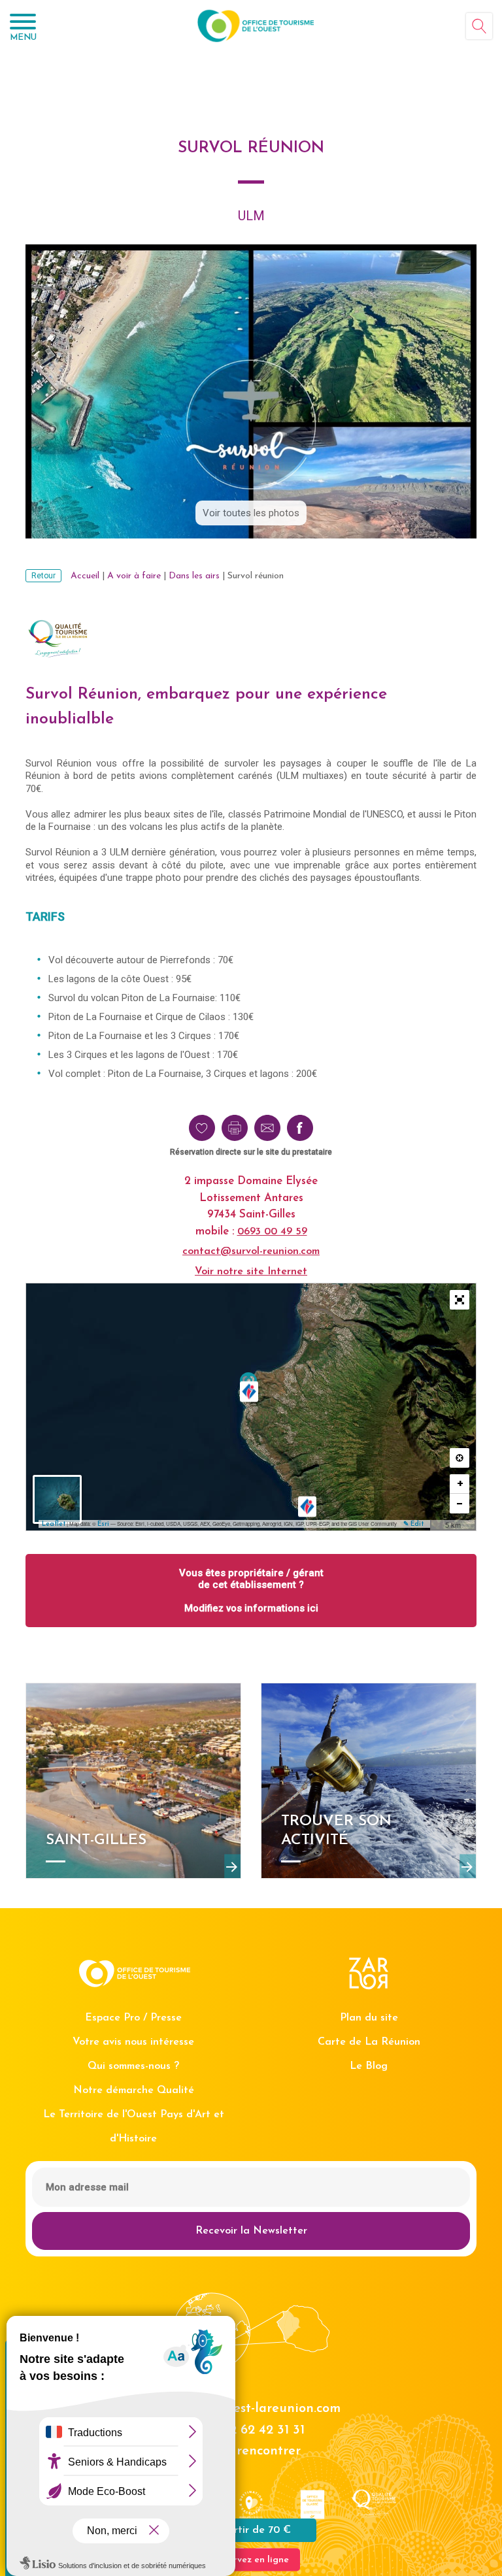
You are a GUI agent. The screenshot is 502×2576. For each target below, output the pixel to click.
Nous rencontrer (251, 2451)
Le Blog (369, 2066)
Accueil (85, 576)
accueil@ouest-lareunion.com (251, 2409)
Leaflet (54, 1524)
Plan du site (369, 2018)
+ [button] (460, 1484)
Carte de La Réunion (369, 2042)
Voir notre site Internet (251, 1272)
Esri (103, 1524)
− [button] (460, 1503)
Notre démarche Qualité (134, 2090)
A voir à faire (134, 576)
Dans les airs (194, 576)
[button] (460, 1300)
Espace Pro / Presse (133, 2018)
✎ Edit (413, 1524)
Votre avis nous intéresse (133, 2042)
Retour (43, 576)
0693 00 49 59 (272, 1232)
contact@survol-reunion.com (251, 1251)
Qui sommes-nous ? (133, 2066)
